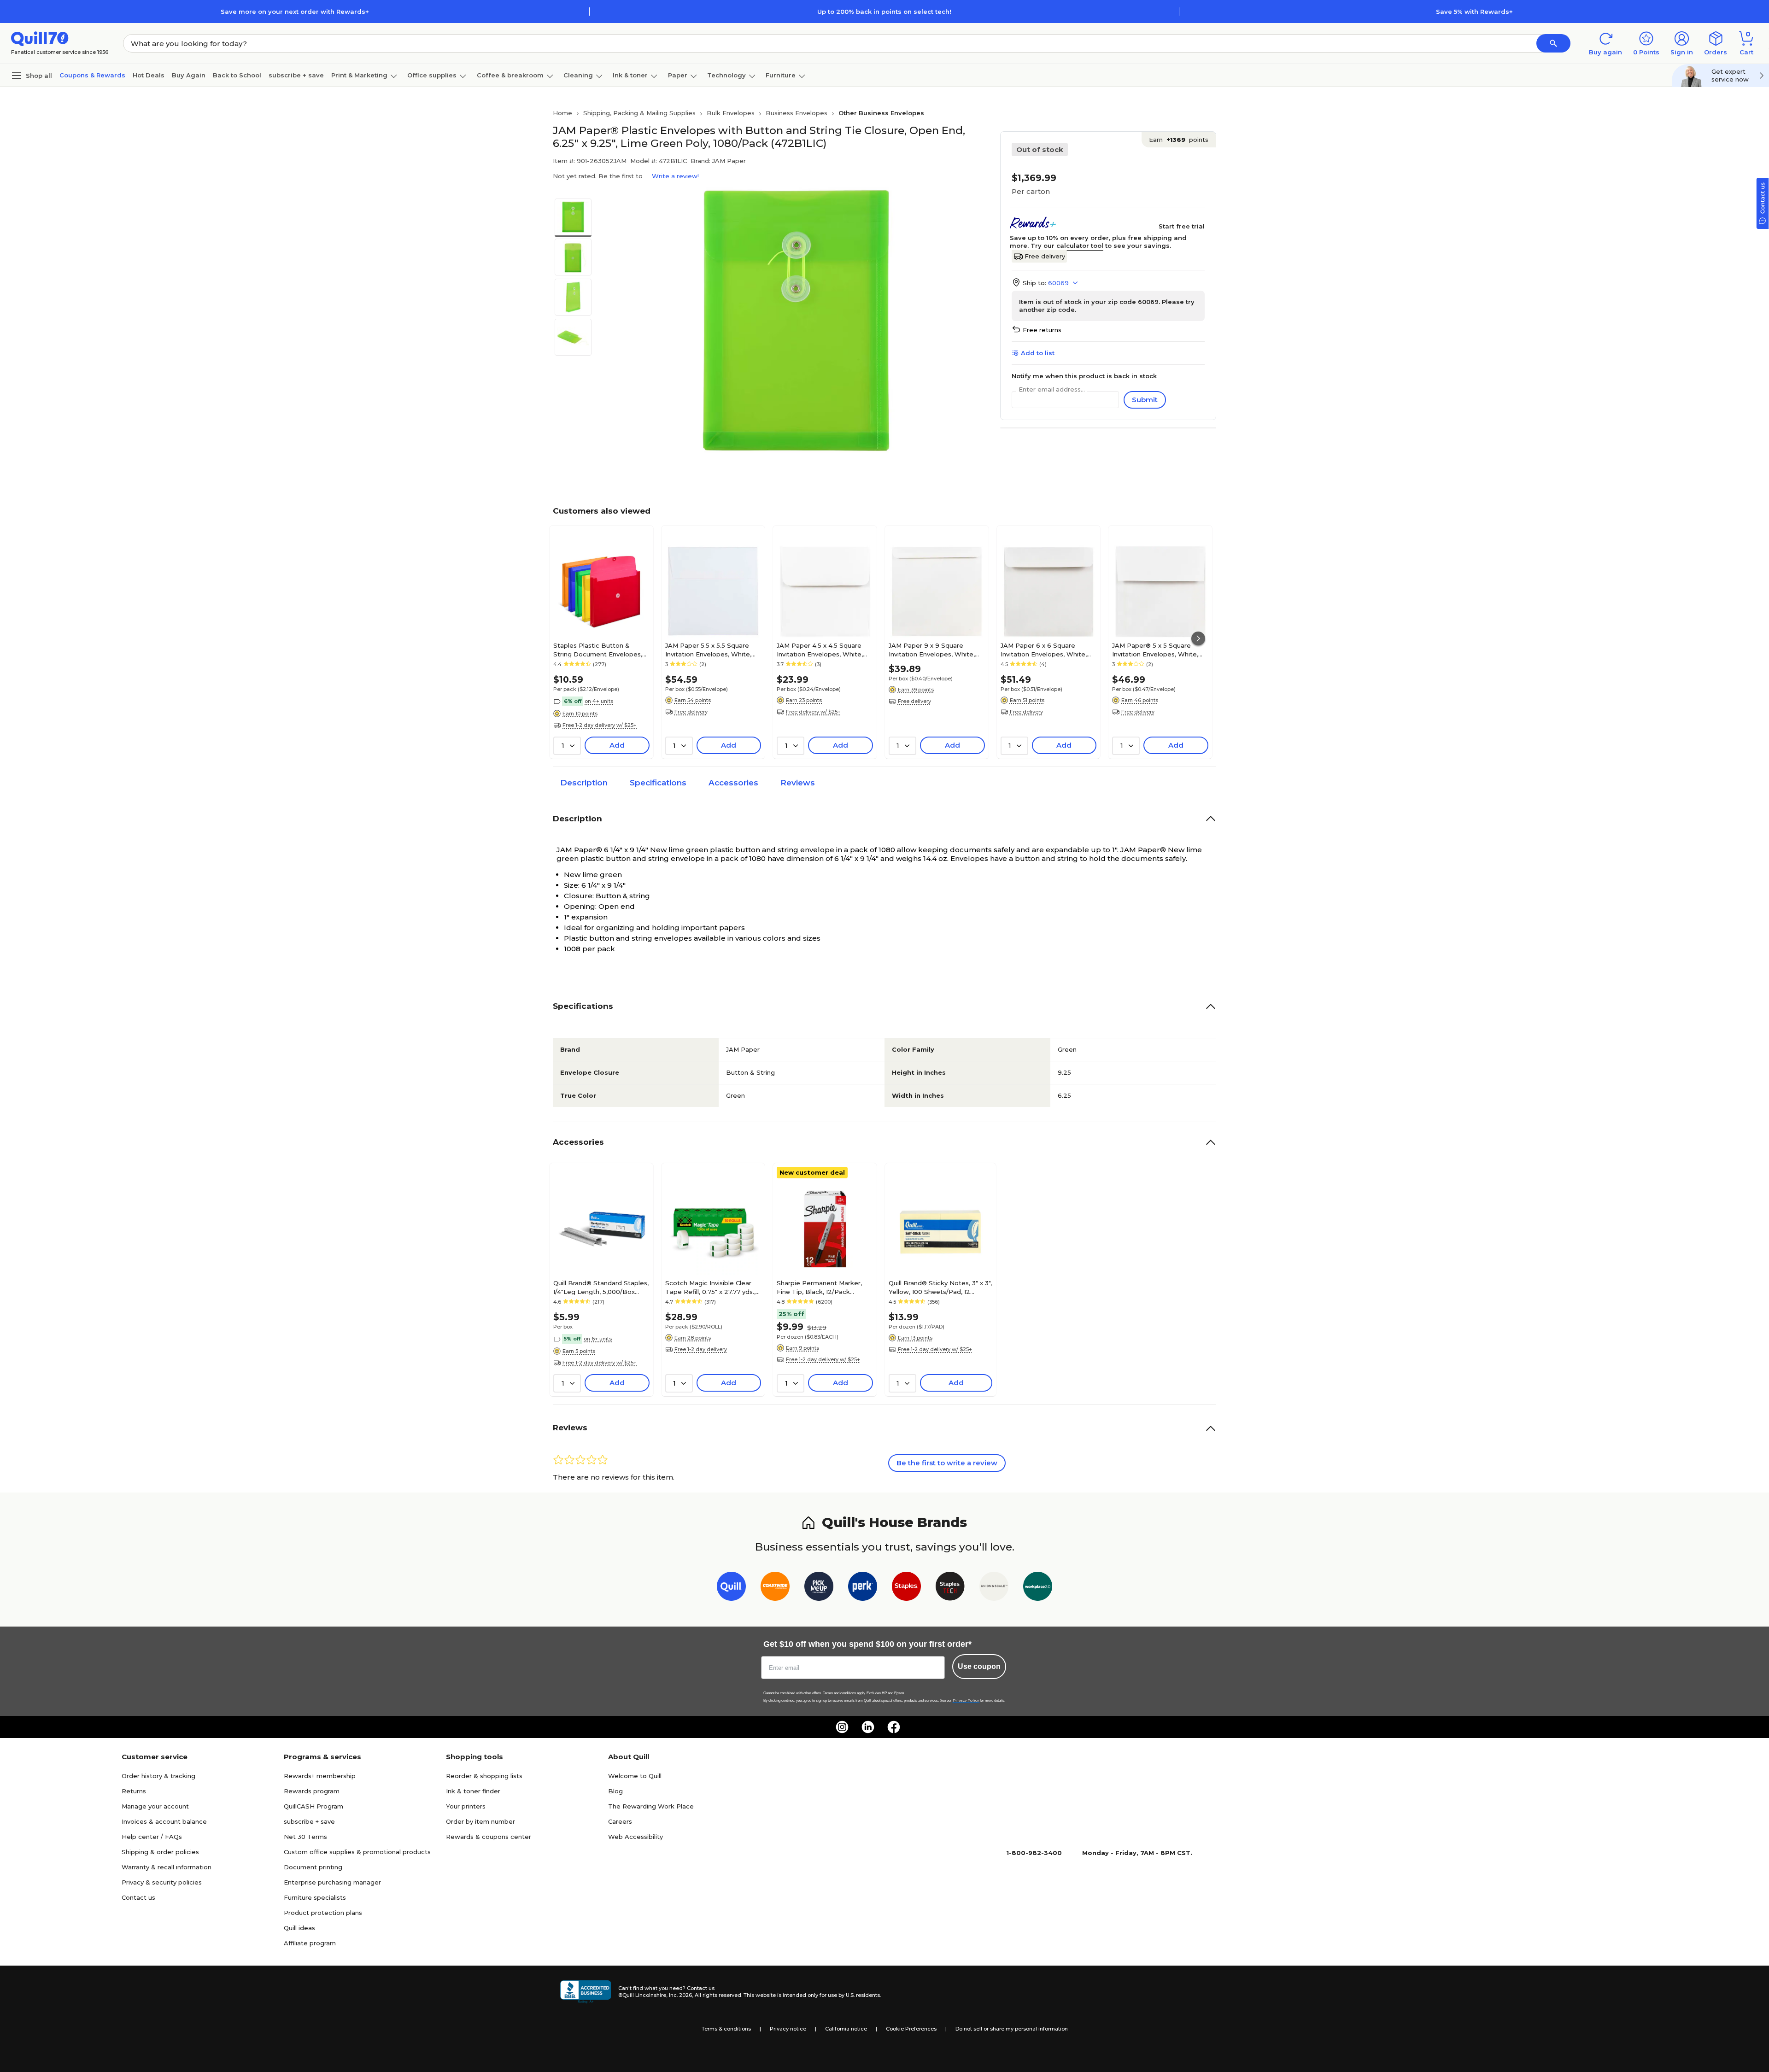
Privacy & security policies (162, 1882)
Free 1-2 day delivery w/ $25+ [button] (600, 725)
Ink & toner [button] (630, 75)
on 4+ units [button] (599, 701)
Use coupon (979, 1666)
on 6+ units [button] (598, 1339)
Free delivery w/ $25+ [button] (813, 712)
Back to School (237, 75)
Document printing (313, 1867)
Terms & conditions (726, 2029)
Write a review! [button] (675, 176)
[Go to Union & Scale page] (994, 1588)
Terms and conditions (839, 1693)
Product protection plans (323, 1913)
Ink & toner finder (473, 1791)
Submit (1145, 400)
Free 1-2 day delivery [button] (701, 1349)
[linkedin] (868, 1727)
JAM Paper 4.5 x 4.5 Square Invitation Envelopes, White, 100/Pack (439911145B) (820, 650)
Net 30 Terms (305, 1837)
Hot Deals (149, 75)
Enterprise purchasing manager (332, 1882)
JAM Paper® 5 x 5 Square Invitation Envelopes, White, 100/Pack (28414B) (1155, 650)
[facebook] (894, 1727)
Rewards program (312, 1791)
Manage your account (155, 1806)
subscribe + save (296, 75)
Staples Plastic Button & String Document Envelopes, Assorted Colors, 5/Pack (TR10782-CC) (598, 650)
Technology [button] (726, 75)
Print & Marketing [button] (359, 75)
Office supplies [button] (432, 75)
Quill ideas (299, 1928)
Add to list (1038, 353)
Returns (134, 1791)
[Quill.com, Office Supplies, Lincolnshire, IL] (586, 1992)
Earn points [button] (1179, 140)
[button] (1553, 43)
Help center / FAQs (152, 1837)
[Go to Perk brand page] (863, 1588)
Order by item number (480, 1821)
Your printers (466, 1806)
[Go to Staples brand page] (906, 1588)
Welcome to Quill (635, 1776)
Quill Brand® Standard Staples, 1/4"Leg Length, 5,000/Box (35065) (601, 1287)
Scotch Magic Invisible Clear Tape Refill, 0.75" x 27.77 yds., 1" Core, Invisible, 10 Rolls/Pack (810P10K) (711, 1287)
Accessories (733, 783)
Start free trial (1182, 226)
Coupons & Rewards (92, 75)
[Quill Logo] (40, 38)
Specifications (658, 783)
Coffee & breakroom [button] (510, 75)
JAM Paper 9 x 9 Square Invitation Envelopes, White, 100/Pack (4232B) (932, 650)
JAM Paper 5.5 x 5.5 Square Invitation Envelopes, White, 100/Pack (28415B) (708, 650)
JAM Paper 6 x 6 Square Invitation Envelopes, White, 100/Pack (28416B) (1044, 650)
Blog (615, 1791)
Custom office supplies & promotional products (357, 1852)
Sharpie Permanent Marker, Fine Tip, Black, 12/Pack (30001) (819, 1287)
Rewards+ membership (320, 1776)
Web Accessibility (636, 1837)
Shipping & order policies (160, 1852)
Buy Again (189, 75)
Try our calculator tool (1067, 246)
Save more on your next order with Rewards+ (295, 12)
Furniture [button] (781, 75)
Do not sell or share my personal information (1012, 2029)
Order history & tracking (158, 1776)
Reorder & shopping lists (484, 1776)
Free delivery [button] (691, 712)
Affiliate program (310, 1943)
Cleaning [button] (578, 75)
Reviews (798, 783)
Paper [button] (678, 75)
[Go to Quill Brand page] (731, 1588)
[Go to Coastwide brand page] (775, 1588)
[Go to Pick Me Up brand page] (819, 1588)
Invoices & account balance (164, 1821)
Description (584, 783)
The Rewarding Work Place (651, 1806)
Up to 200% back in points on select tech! (884, 12)
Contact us (138, 1897)
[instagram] (842, 1727)
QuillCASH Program (313, 1806)
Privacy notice (788, 2029)
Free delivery (1045, 256)
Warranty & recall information (167, 1867)
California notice (846, 2029)
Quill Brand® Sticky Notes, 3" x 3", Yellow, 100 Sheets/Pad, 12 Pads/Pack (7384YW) (940, 1287)
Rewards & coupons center (489, 1837)
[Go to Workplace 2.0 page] (1038, 1588)
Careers (620, 1821)
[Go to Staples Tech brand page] (950, 1588)
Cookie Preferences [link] (911, 2029)
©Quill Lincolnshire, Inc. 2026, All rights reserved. (680, 1995)
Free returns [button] (1042, 330)
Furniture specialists (315, 1897)
